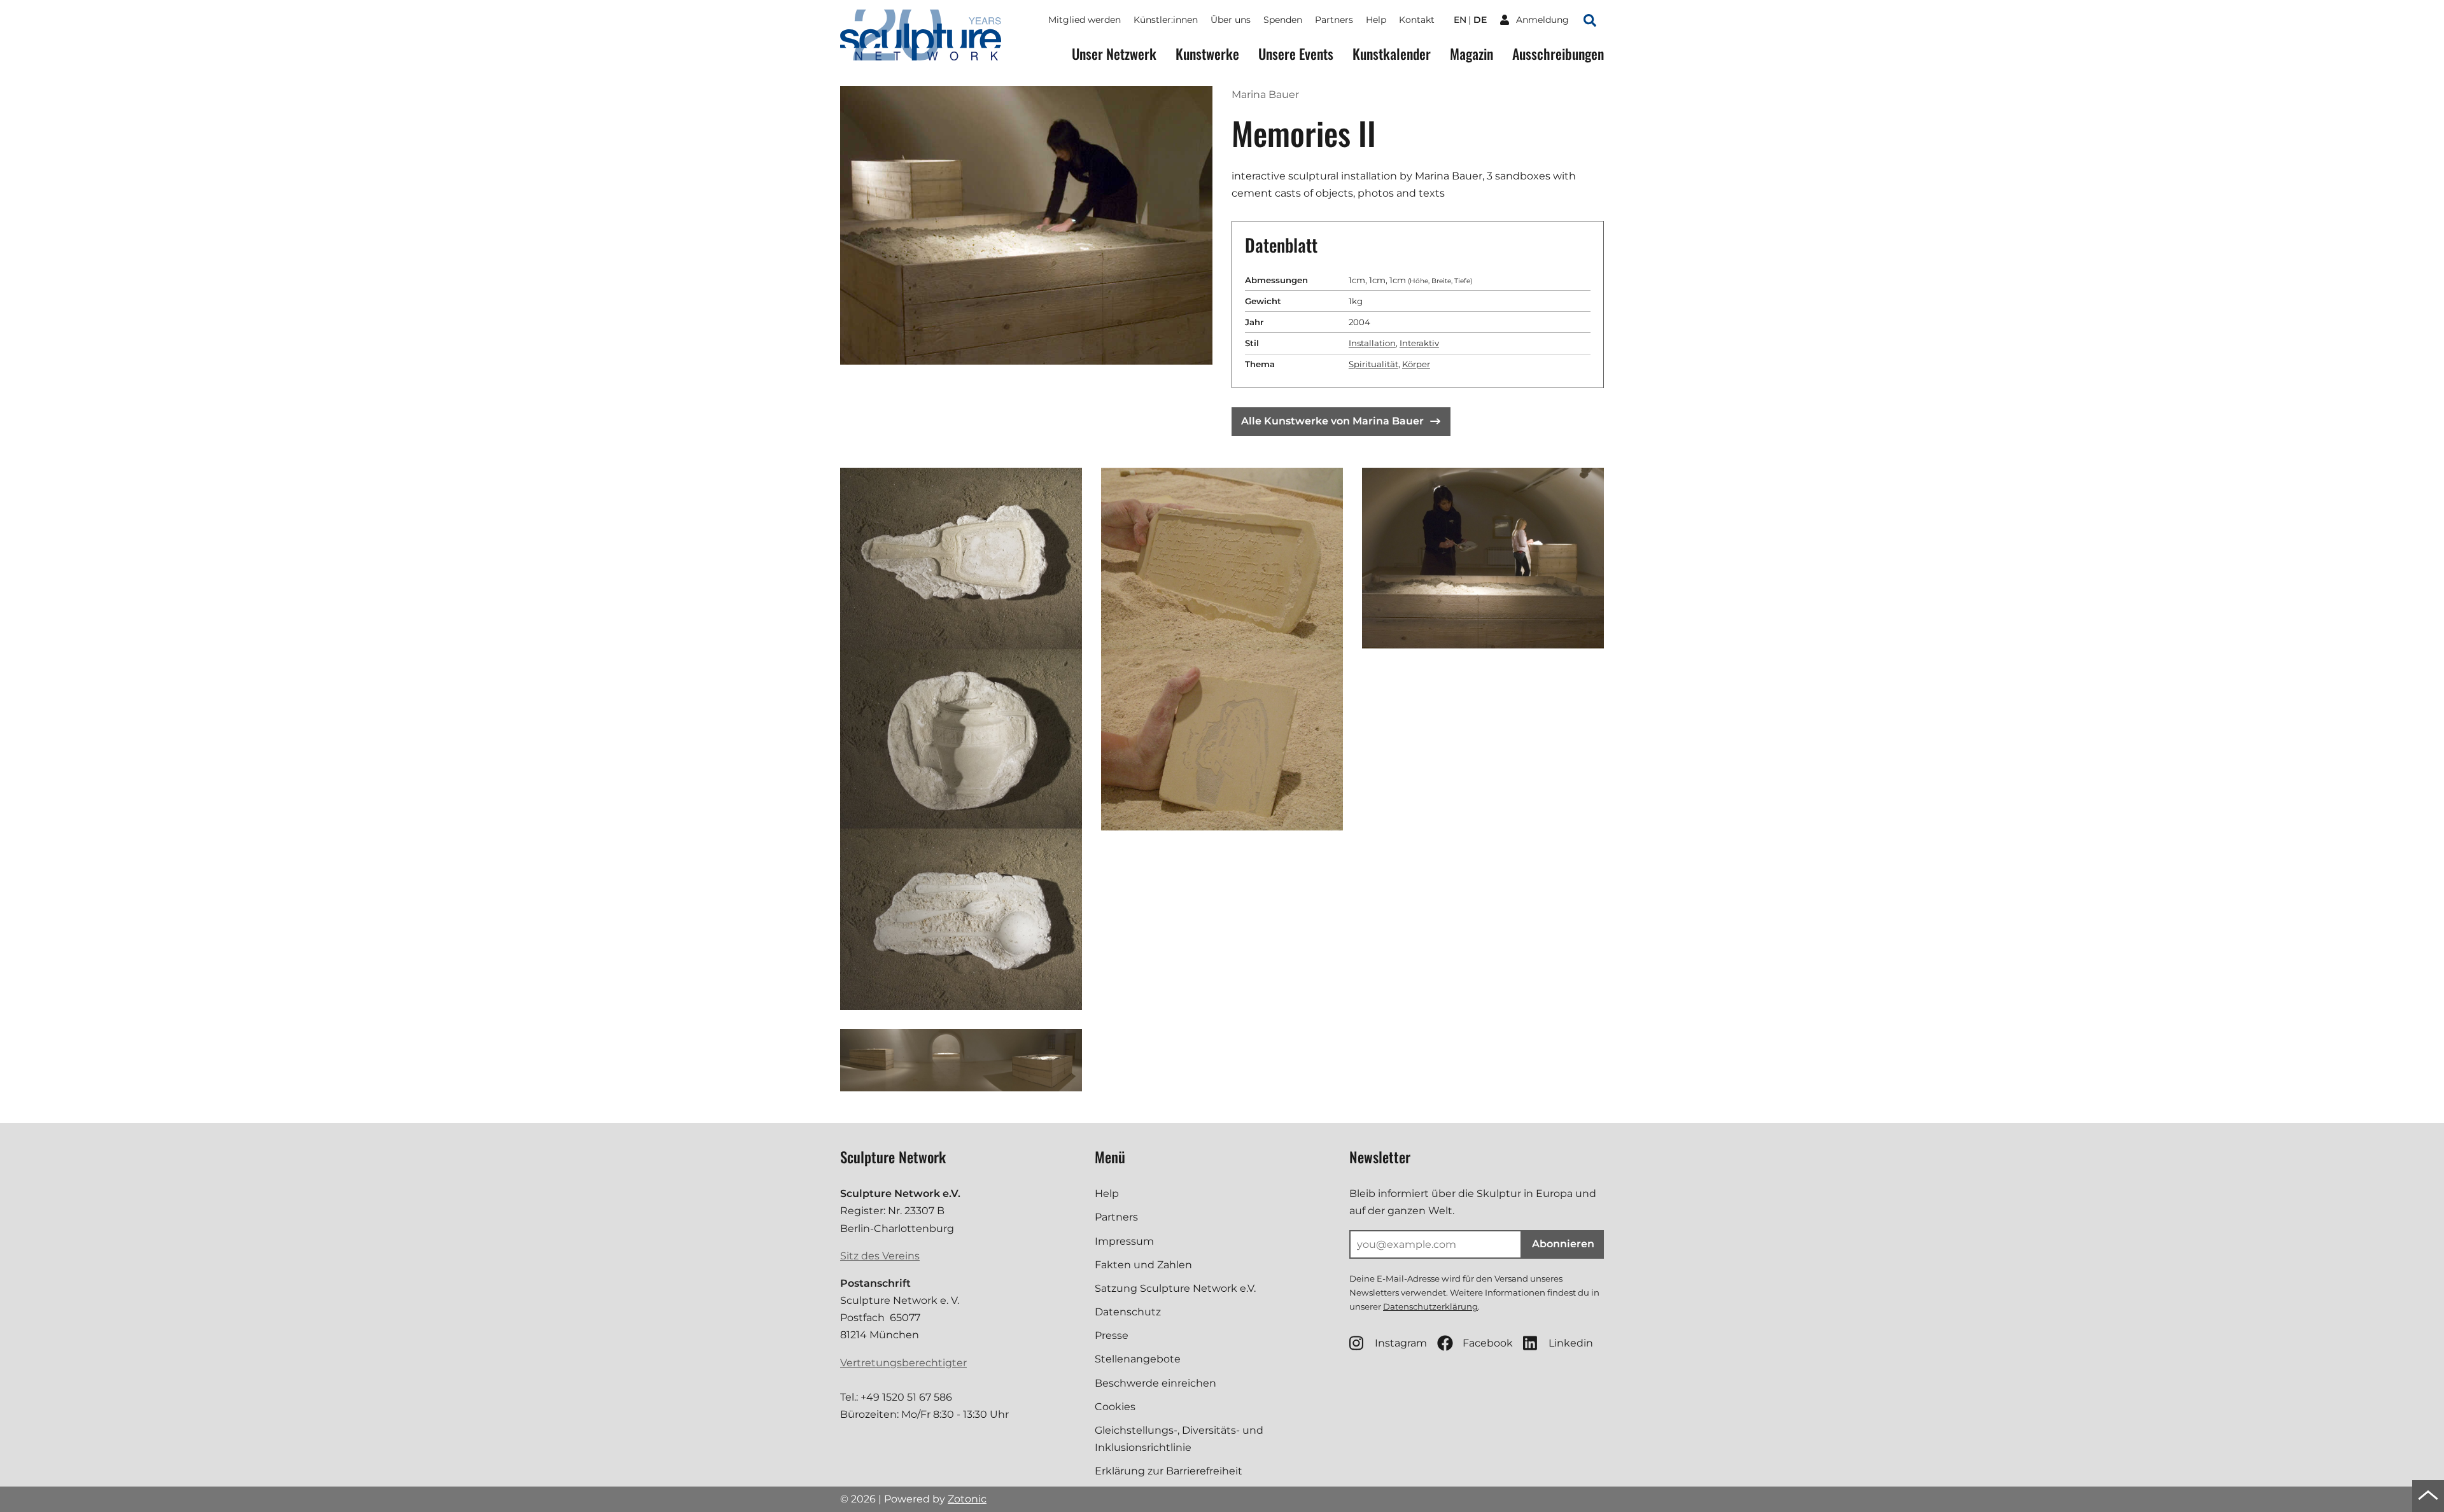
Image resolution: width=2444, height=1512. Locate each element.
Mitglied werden (1085, 20)
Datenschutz (1128, 1312)
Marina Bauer (1265, 94)
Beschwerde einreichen (1155, 1383)
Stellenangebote (1138, 1359)
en (1460, 20)
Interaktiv (1419, 343)
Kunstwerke (1207, 54)
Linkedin (1571, 1343)
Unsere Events (1296, 54)
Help (1376, 20)
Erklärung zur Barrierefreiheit (1169, 1471)
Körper (1416, 364)
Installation (1372, 343)
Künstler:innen (1166, 20)
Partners (1334, 20)
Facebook (1488, 1343)
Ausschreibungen (1558, 54)
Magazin (1471, 54)
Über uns (1231, 20)
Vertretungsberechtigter (903, 1363)
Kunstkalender (1392, 54)
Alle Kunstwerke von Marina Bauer (1332, 421)
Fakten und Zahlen (1143, 1265)
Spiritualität (1373, 364)
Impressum (1124, 1241)
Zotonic (967, 1499)
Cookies (1115, 1407)
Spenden (1283, 20)
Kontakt (1417, 20)
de (1480, 20)
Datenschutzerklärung (1430, 1306)
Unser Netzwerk (1114, 54)
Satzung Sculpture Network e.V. (1175, 1288)
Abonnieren (1563, 1244)
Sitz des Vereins (880, 1256)
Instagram (1401, 1343)
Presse (1112, 1335)
